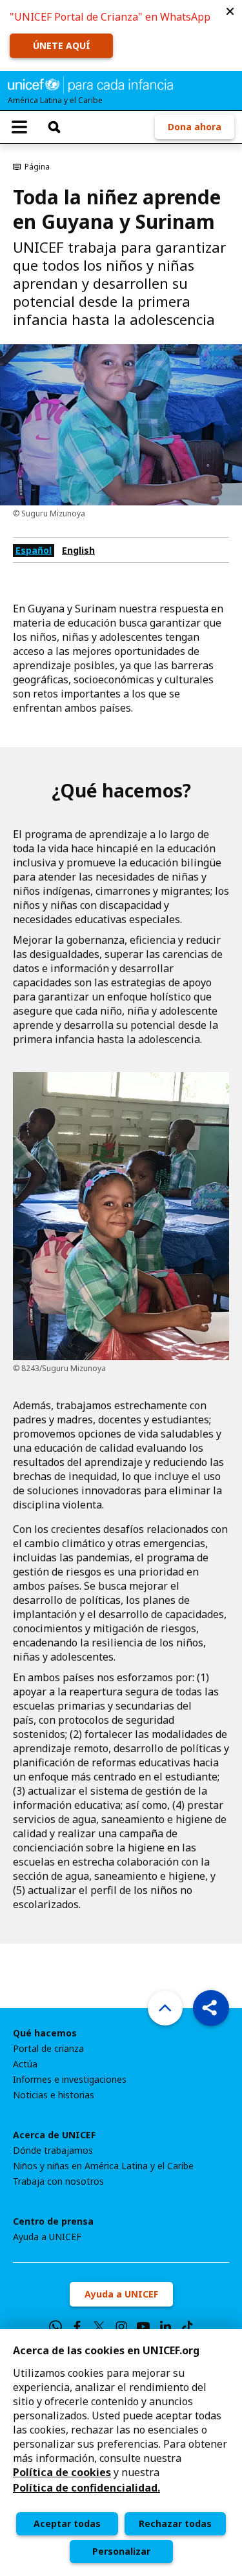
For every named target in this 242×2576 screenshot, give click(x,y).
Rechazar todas (175, 2523)
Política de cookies (62, 2472)
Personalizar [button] (121, 2551)
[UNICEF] (90, 84)
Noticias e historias (54, 2095)
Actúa (25, 2064)
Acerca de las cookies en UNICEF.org (106, 2350)
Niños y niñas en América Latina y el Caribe (103, 2166)
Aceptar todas (67, 2523)
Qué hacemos (45, 2033)
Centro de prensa (53, 2221)
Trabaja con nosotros (58, 2181)
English (78, 550)
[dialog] (121, 2453)
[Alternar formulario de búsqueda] (54, 127)
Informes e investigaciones (70, 2080)
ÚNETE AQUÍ (62, 45)
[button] (230, 12)
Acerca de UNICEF (54, 2135)
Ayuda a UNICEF (47, 2237)
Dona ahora (195, 127)
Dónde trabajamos (53, 2151)
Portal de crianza (48, 2049)
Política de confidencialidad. (86, 2488)
